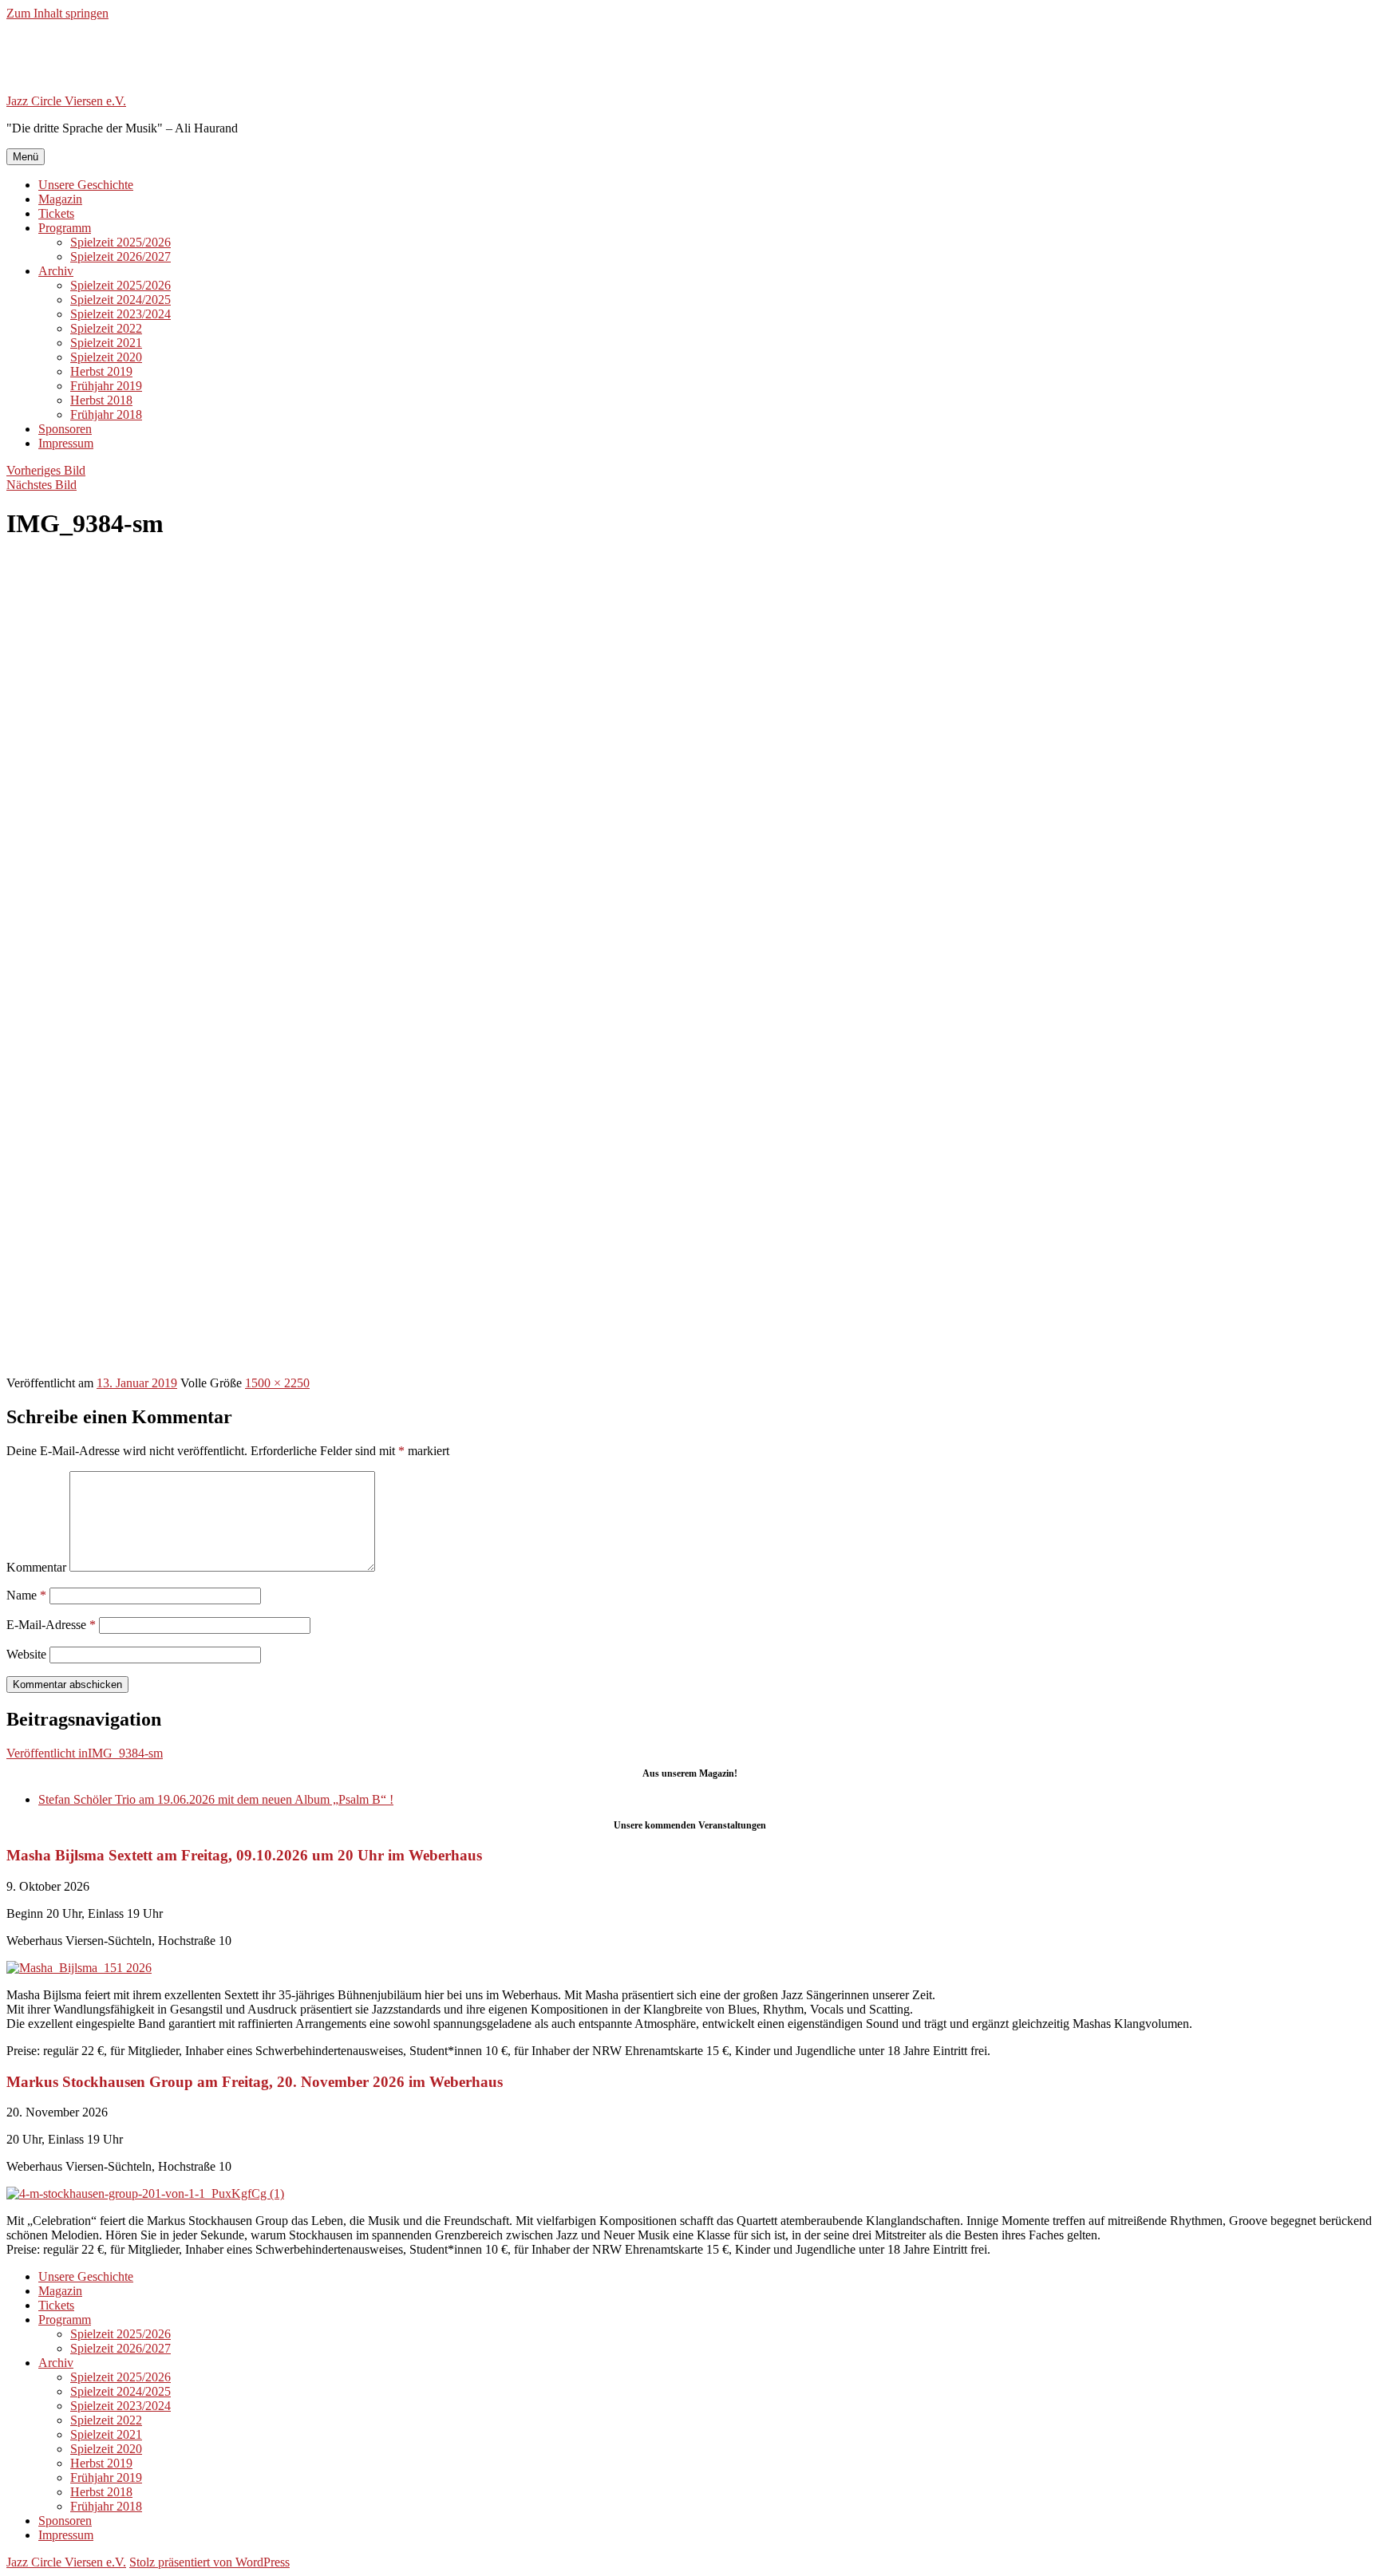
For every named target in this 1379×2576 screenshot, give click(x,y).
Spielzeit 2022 (106, 328)
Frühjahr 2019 (106, 386)
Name (26, 1595)
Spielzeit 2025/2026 (121, 242)
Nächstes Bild (41, 485)
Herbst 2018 (101, 400)
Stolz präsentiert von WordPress (209, 2562)
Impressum (66, 443)
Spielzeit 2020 (106, 357)
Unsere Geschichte (86, 185)
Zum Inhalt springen (57, 13)
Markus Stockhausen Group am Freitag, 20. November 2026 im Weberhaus (255, 2082)
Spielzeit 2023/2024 (121, 314)
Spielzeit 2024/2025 (121, 300)
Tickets (56, 213)
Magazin (60, 199)
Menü (26, 157)
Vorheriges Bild (46, 470)
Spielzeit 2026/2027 (121, 256)
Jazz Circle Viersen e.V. (66, 101)
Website (26, 1654)
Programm (65, 228)
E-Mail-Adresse (51, 1625)
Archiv (56, 271)
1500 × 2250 (277, 1383)
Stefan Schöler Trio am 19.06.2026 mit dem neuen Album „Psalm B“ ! (216, 1799)
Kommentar (36, 1567)
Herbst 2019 (101, 371)
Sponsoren (65, 429)
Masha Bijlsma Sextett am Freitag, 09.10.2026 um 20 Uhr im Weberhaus (244, 1855)
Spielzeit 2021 (106, 343)
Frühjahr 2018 (106, 414)
